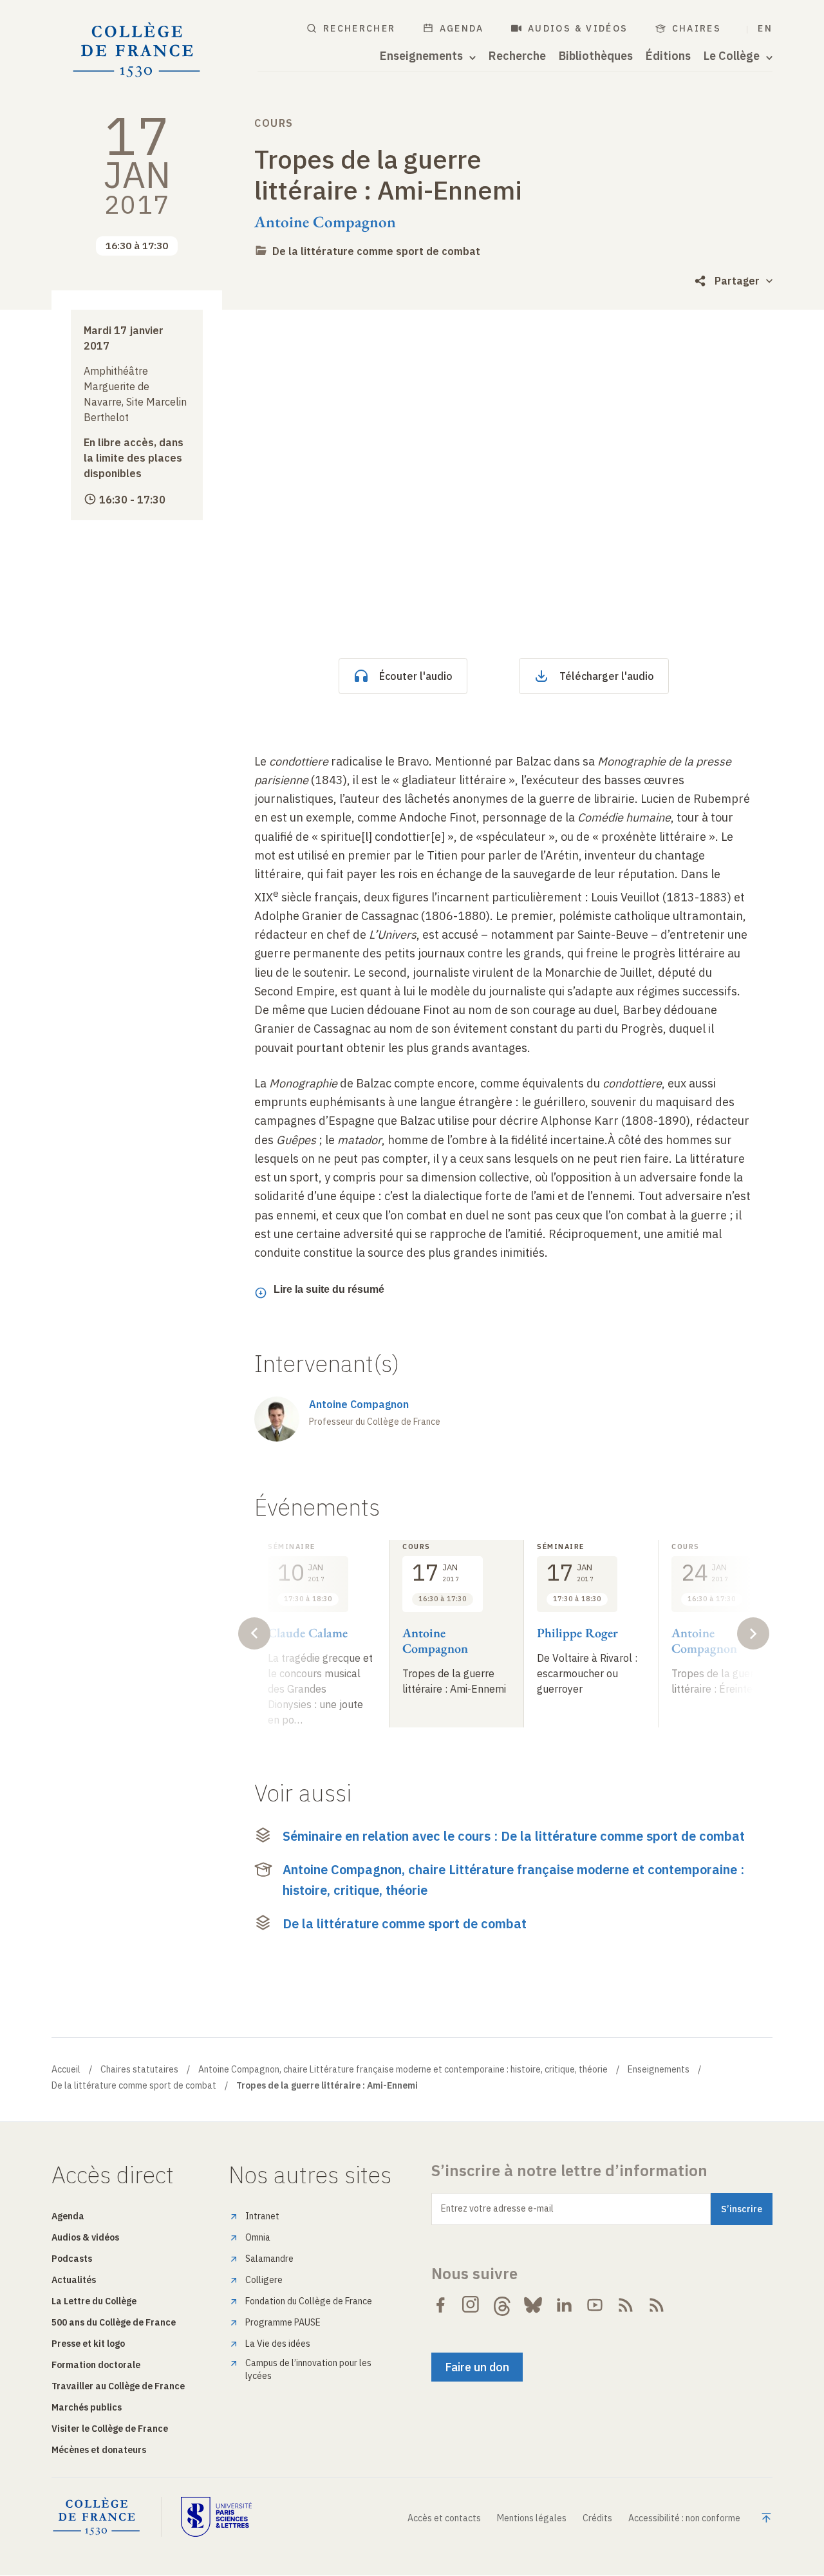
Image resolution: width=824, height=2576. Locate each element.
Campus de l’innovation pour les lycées (308, 2369)
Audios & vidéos (578, 28)
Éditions (668, 56)
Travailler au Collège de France (118, 2386)
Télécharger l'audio (607, 676)
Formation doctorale (96, 2365)
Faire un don (477, 2367)
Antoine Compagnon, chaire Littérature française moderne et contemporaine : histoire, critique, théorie (513, 1880)
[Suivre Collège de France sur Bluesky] (533, 2305)
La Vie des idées (278, 2344)
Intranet (262, 2216)
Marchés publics (87, 2407)
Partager (737, 281)
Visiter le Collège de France (110, 2429)
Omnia (258, 2237)
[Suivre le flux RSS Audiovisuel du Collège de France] (657, 2305)
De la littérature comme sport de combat (376, 251)
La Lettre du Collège (94, 2301)
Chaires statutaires (139, 2069)
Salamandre (269, 2259)
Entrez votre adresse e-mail (497, 2208)
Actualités (74, 2280)
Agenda (462, 28)
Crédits (597, 2518)
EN (765, 28)
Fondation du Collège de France (309, 2301)
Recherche (517, 56)
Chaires (697, 28)
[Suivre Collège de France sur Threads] (502, 2305)
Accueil (66, 2069)
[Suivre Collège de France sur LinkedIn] (564, 2305)
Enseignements (659, 2069)
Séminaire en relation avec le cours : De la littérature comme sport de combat (514, 1836)
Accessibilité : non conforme (684, 2518)
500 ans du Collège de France (114, 2322)
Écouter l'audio (416, 676)
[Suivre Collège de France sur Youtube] (595, 2305)
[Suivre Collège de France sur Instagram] (471, 2305)
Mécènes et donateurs (99, 2450)
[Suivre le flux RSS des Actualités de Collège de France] (626, 2305)
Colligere (264, 2280)
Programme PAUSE (283, 2322)
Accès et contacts (444, 2518)
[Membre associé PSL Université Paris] (216, 2517)
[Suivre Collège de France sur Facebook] (440, 2305)
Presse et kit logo (88, 2344)
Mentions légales (532, 2518)
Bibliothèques (596, 56)
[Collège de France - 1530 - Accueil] (137, 50)
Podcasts (72, 2259)
